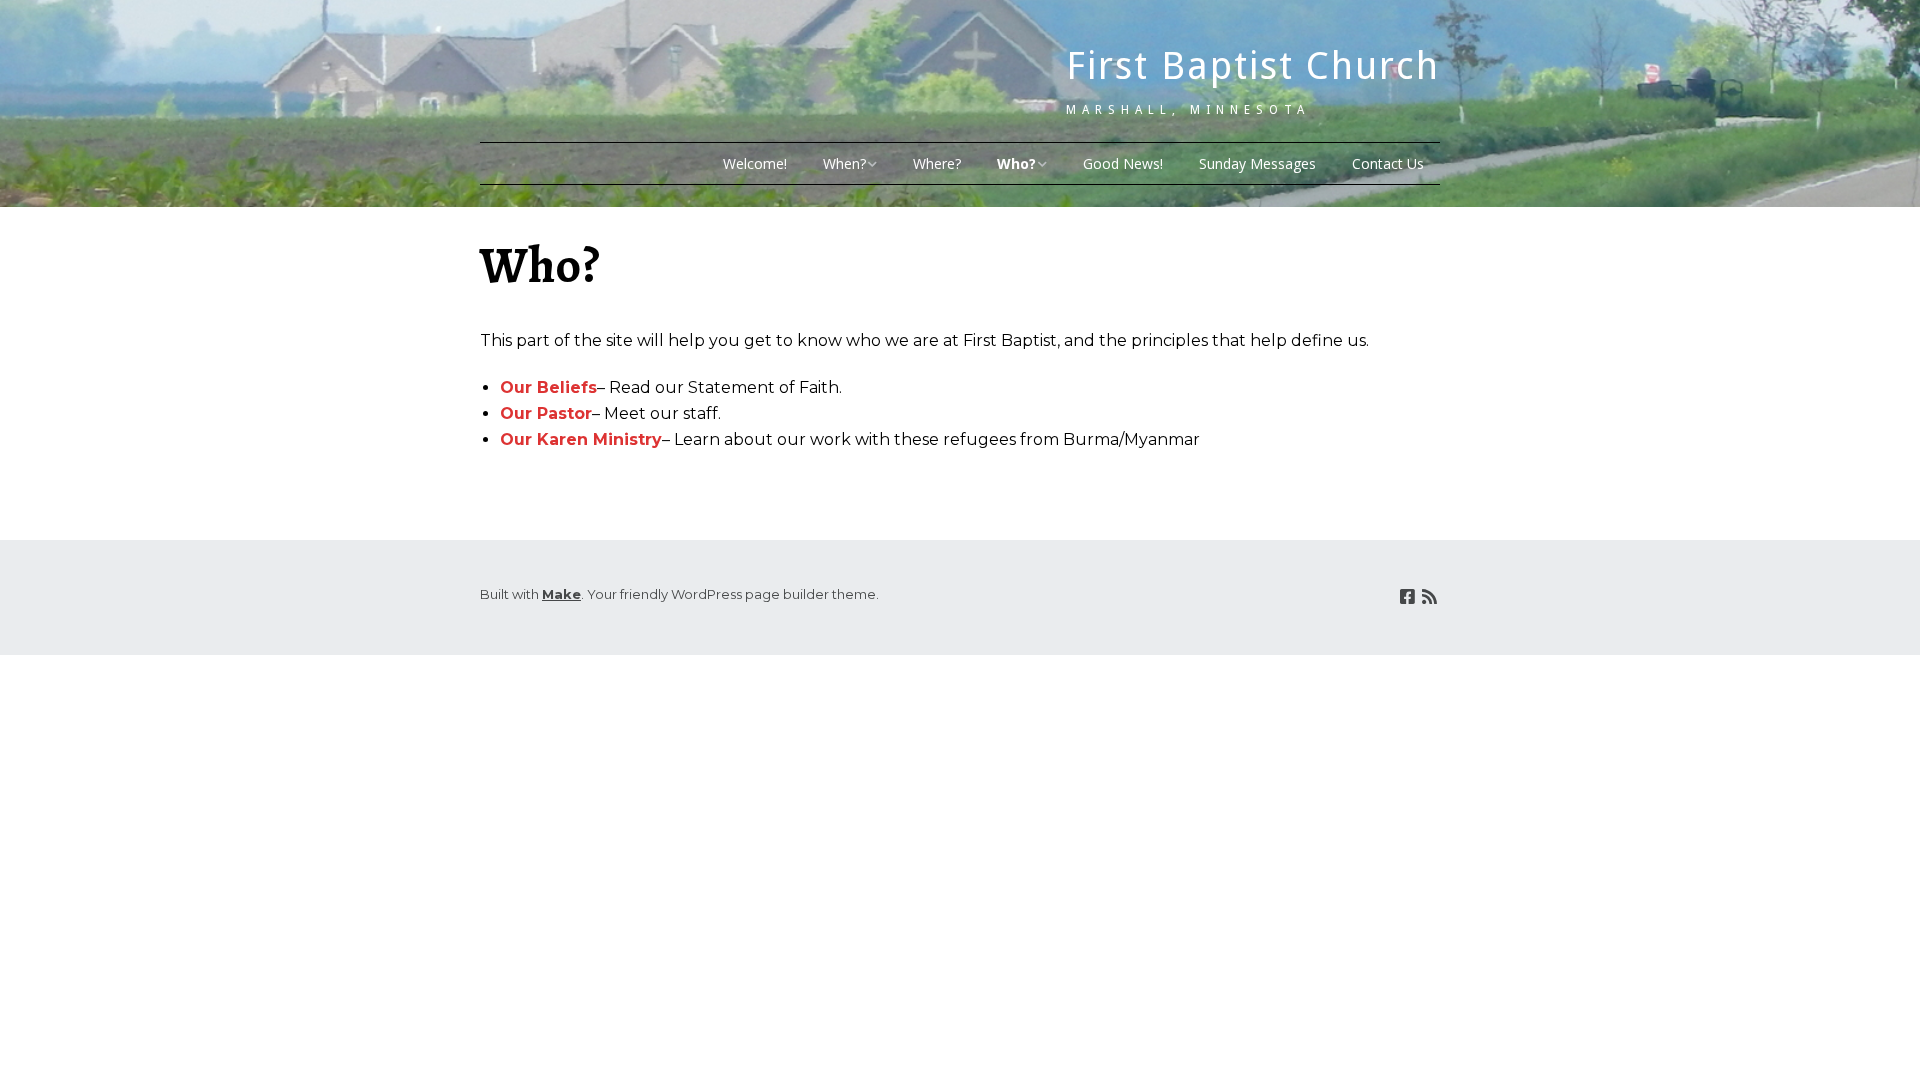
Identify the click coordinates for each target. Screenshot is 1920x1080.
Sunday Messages (1257, 163)
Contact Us (1388, 163)
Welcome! (755, 163)
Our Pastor (546, 413)
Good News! (1123, 163)
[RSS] (1429, 597)
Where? (937, 163)
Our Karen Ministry (581, 439)
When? (844, 163)
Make (561, 594)
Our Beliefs (548, 387)
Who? (1016, 163)
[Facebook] (1407, 597)
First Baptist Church (1253, 66)
